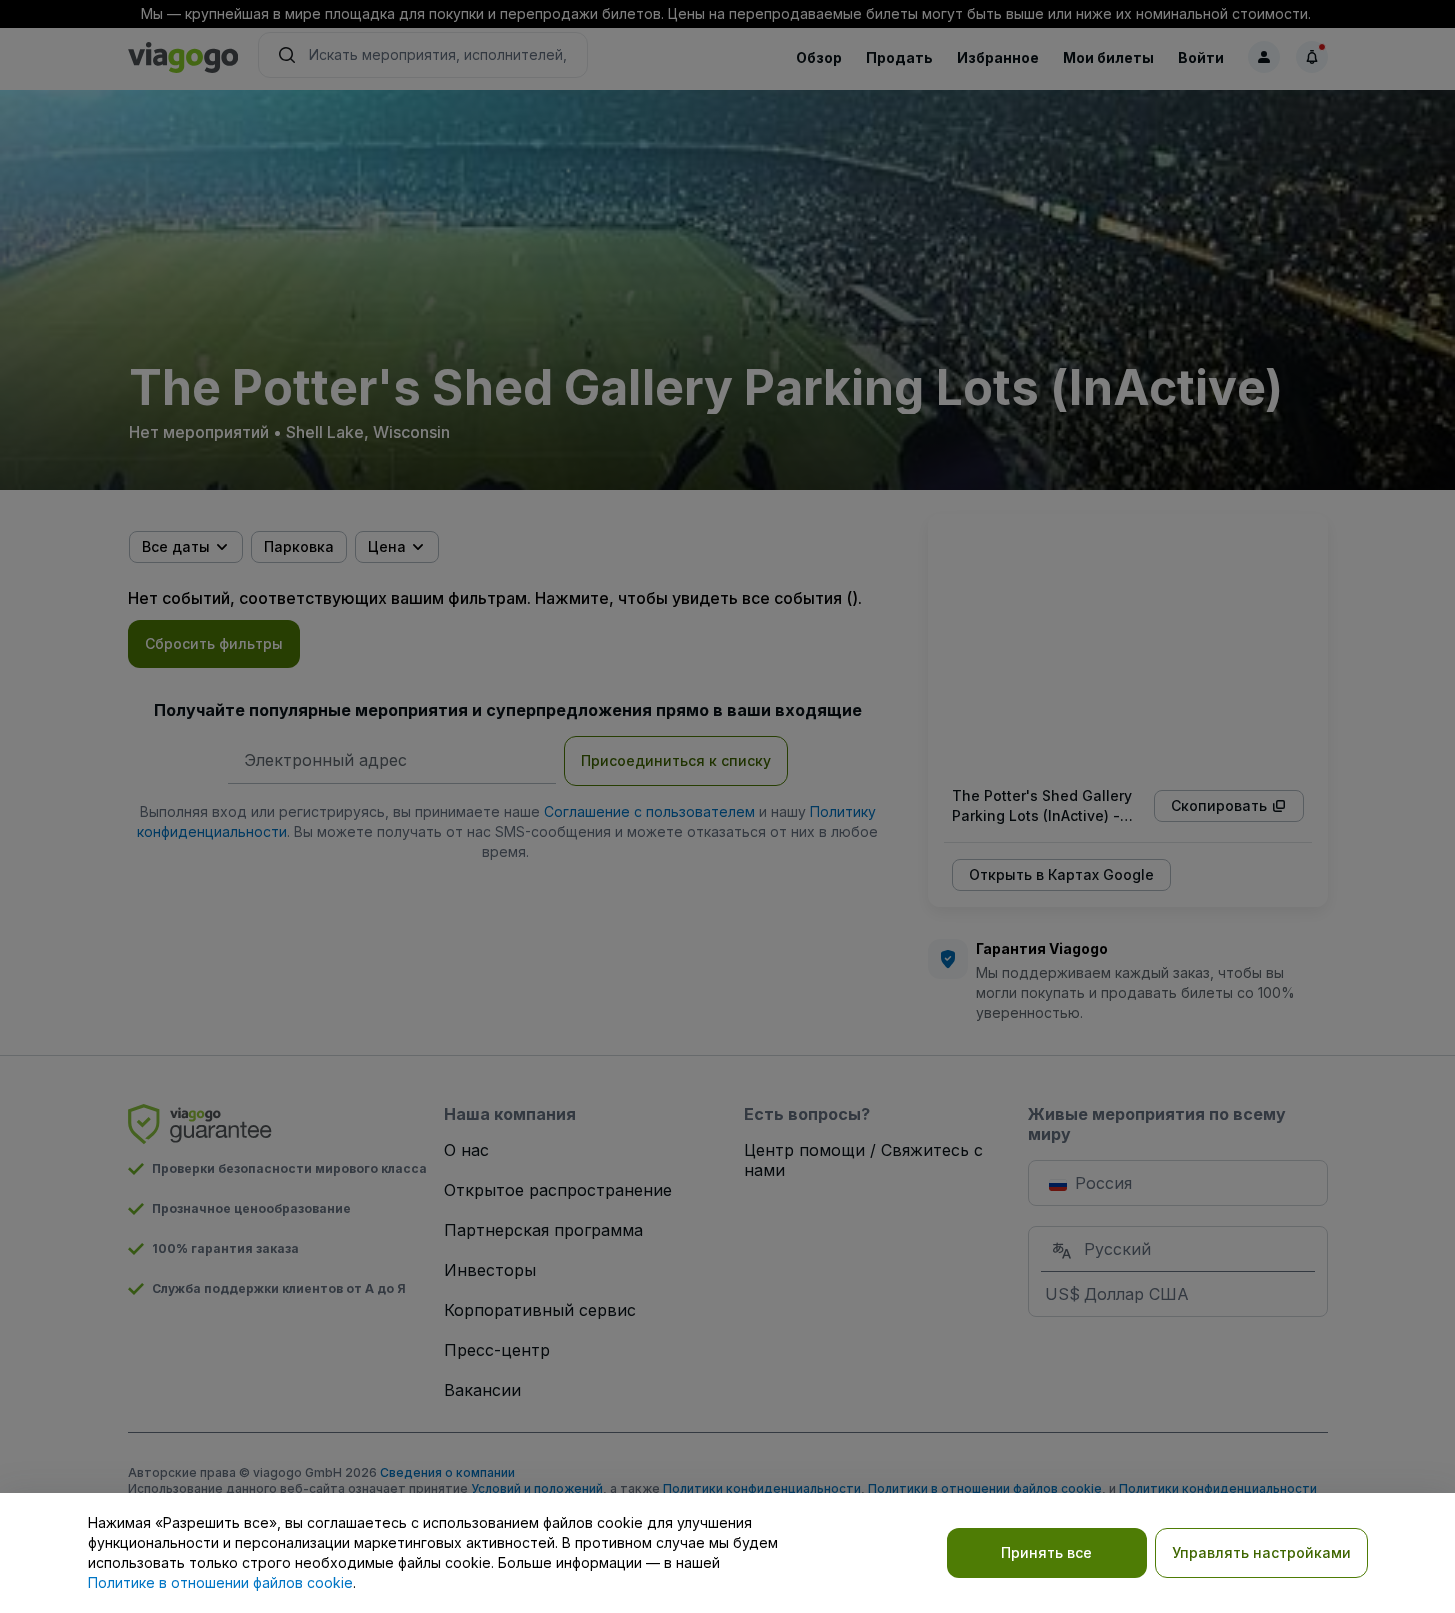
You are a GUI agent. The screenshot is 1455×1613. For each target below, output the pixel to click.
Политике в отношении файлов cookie (220, 1582)
